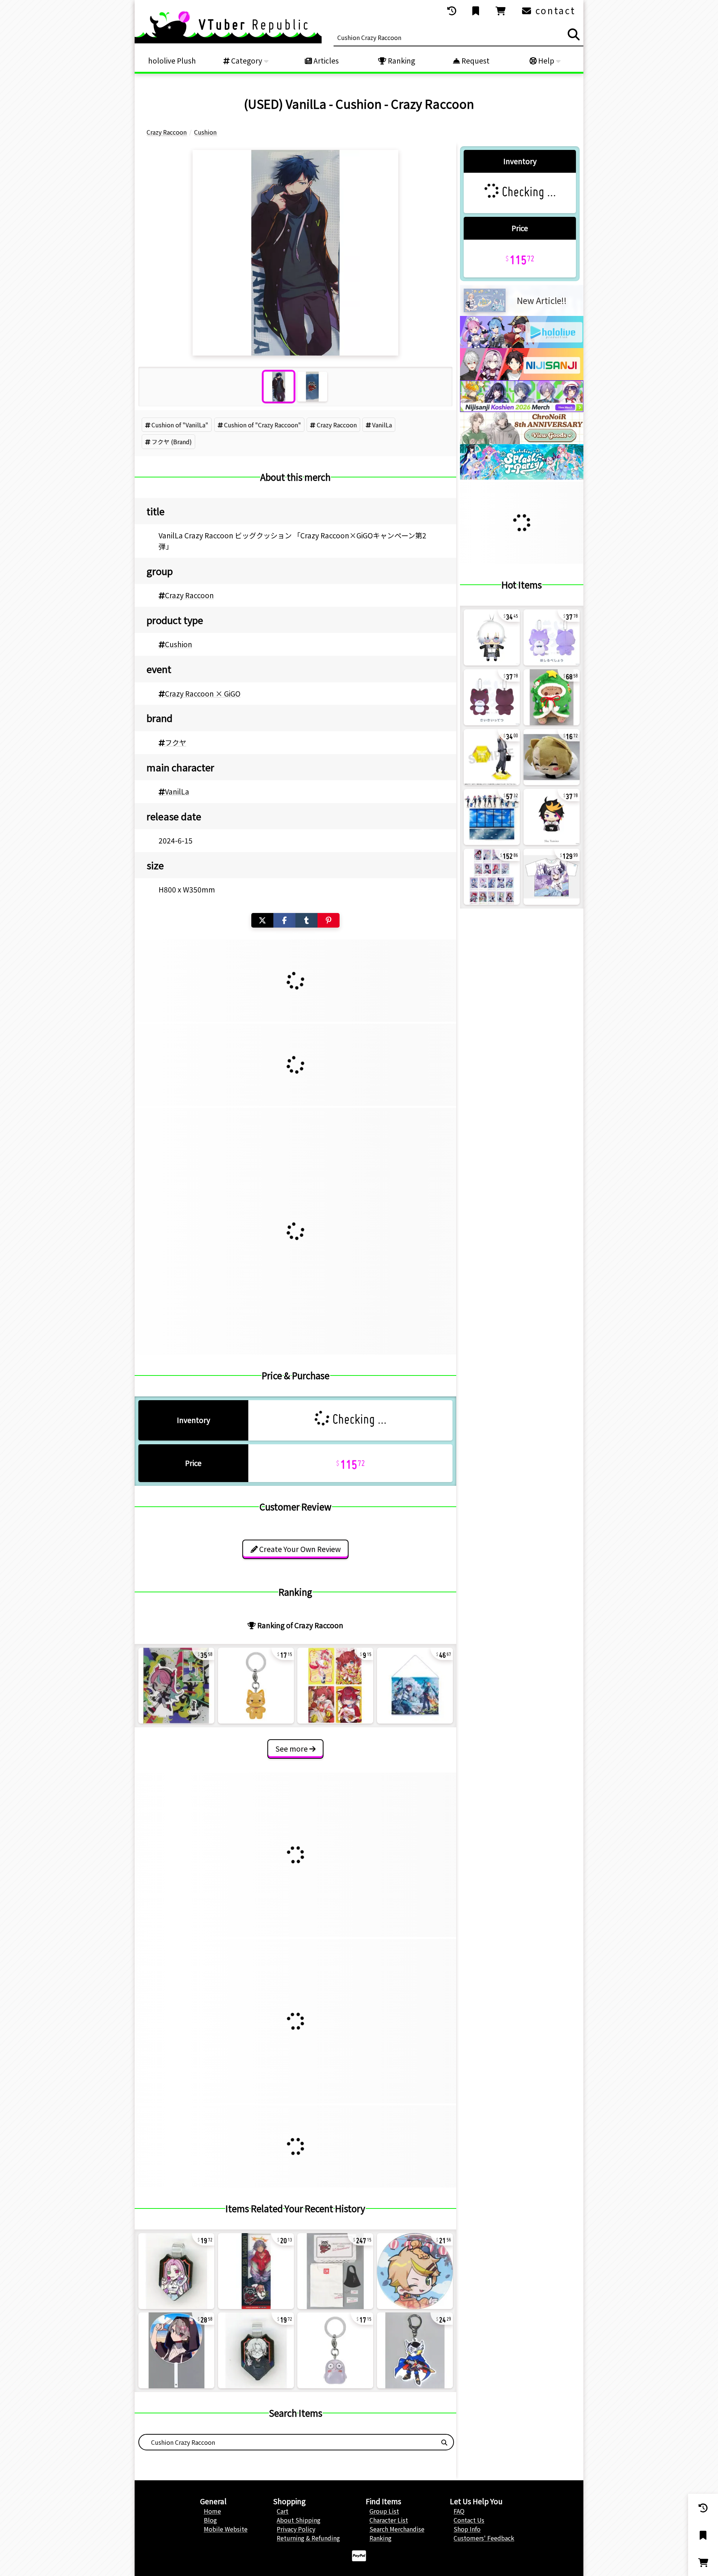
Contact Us (469, 2520)
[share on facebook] (284, 920)
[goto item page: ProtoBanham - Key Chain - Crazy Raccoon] (415, 2350)
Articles (325, 61)
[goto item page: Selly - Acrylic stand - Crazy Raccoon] (176, 1686)
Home (212, 2511)
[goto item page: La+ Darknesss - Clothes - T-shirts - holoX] (552, 877)
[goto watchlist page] (476, 11)
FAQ (459, 2511)
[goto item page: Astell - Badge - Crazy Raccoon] (256, 2350)
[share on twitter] (262, 920)
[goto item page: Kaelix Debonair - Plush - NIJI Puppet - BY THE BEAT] (492, 637)
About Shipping (299, 2520)
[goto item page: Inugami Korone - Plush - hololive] (552, 697)
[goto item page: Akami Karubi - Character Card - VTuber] (335, 1686)
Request (475, 61)
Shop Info (467, 2529)
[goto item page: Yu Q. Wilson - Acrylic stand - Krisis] (492, 757)
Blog (210, 2520)
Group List (384, 2511)
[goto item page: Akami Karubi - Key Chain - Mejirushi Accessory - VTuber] (256, 1686)
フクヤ (176, 743)
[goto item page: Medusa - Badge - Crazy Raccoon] (176, 2271)
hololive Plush (172, 61)
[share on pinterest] (329, 920)
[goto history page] (452, 11)
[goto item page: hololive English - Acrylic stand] (492, 817)
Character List (389, 2520)
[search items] (574, 34)
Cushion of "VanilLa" (180, 425)
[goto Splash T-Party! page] (522, 477)
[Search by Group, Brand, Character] (444, 2442)
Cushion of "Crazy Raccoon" (263, 425)
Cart (283, 2511)
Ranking (401, 61)
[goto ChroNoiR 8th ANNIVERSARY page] (522, 442)
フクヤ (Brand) (172, 442)
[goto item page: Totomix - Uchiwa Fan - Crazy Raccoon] (176, 2350)
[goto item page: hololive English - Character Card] (492, 877)
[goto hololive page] (522, 345)
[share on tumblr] (306, 920)
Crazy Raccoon (337, 425)
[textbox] (287, 2442)
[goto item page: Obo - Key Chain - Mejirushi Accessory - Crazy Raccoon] (335, 2350)
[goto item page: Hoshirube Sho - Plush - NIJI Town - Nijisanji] (552, 637)
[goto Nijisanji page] (522, 378)
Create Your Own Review (299, 1549)
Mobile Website (226, 2529)
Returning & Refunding (308, 2538)
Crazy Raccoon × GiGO (203, 694)
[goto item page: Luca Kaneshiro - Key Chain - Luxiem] (552, 757)
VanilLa (382, 425)
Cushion (179, 644)
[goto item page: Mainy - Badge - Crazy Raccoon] (415, 2271)
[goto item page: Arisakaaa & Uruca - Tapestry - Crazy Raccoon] (415, 1686)
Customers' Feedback (484, 2538)
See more (292, 1749)
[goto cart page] (501, 11)
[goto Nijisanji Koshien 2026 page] (522, 409)
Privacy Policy (296, 2529)
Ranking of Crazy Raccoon (300, 1625)
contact (554, 10)
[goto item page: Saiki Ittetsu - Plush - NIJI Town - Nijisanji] (492, 697)
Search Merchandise (397, 2529)
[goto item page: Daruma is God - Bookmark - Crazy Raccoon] (256, 2271)
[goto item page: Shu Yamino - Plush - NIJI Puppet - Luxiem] (552, 817)
